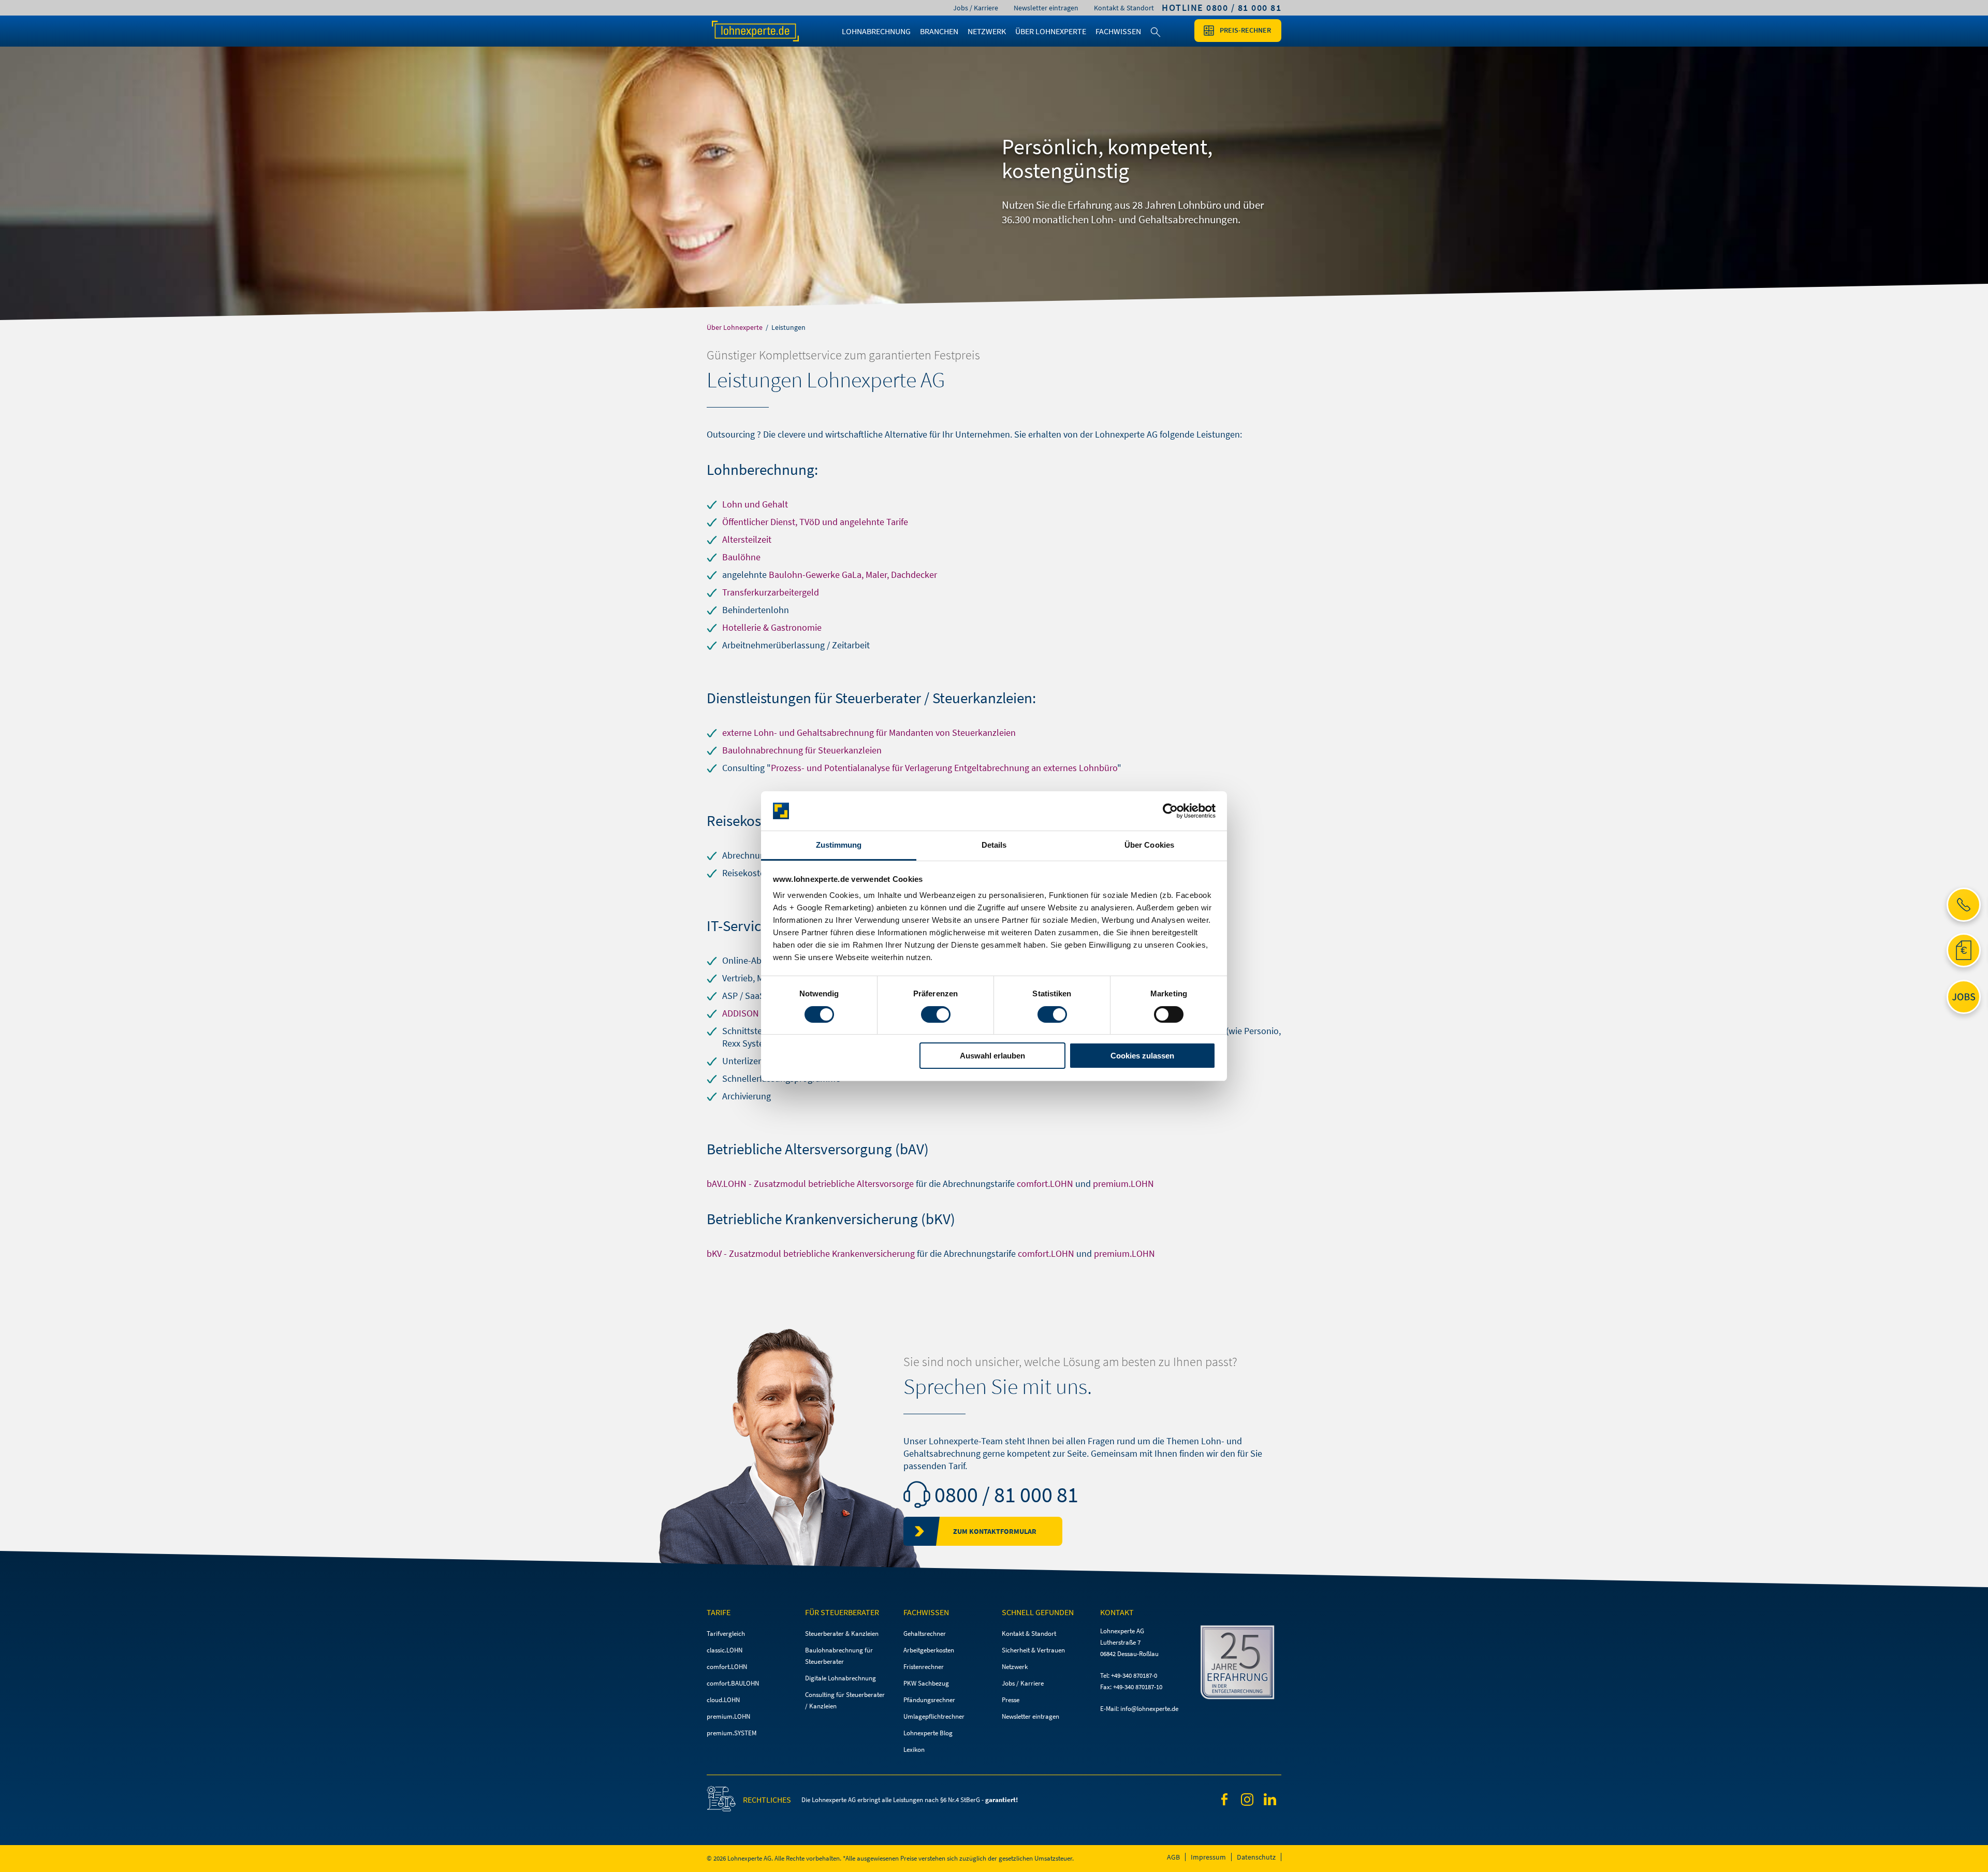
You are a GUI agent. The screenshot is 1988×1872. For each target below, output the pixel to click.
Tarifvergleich (726, 1634)
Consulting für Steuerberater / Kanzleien (845, 1700)
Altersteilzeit (747, 539)
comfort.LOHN (1045, 1184)
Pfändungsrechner (929, 1700)
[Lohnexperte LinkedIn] (1270, 1801)
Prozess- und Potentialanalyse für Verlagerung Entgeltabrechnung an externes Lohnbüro (944, 768)
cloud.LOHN (723, 1700)
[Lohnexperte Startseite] (766, 31)
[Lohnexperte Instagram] (1247, 1801)
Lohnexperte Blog (928, 1733)
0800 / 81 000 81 (1006, 1494)
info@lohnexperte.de (1149, 1709)
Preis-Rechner (1245, 30)
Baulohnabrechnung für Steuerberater (839, 1656)
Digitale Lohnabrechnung (840, 1678)
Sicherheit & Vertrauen (1033, 1650)
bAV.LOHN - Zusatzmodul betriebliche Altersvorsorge (810, 1184)
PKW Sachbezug (926, 1683)
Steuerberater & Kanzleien (842, 1634)
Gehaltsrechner (925, 1634)
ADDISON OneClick (759, 1013)
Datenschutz (1256, 1857)
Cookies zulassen (1142, 1056)
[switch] (936, 1014)
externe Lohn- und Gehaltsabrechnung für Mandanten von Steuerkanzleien (869, 732)
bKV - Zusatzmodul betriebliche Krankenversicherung (811, 1253)
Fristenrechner (924, 1667)
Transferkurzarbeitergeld (771, 592)
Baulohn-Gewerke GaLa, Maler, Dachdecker (853, 575)
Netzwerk (1015, 1667)
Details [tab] (994, 845)
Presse (1011, 1700)
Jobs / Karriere (976, 8)
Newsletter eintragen (1046, 8)
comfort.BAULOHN (733, 1683)
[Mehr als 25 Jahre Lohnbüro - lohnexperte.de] (1240, 1664)
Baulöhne (741, 557)
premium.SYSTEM (732, 1733)
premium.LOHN (1123, 1184)
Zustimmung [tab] (839, 845)
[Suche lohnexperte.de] (1156, 38)
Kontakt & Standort (1124, 8)
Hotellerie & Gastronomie (772, 627)
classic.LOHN (725, 1650)
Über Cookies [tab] (1149, 845)
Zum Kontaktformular (995, 1531)
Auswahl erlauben (992, 1056)
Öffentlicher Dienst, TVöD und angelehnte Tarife (815, 522)
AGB (1173, 1857)
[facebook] (1224, 1801)
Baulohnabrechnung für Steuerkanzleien (802, 750)
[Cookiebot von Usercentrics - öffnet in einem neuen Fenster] (1170, 811)
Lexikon (914, 1750)
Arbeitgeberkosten (929, 1650)
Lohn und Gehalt (755, 504)
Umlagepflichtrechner (934, 1716)
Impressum (1208, 1857)
